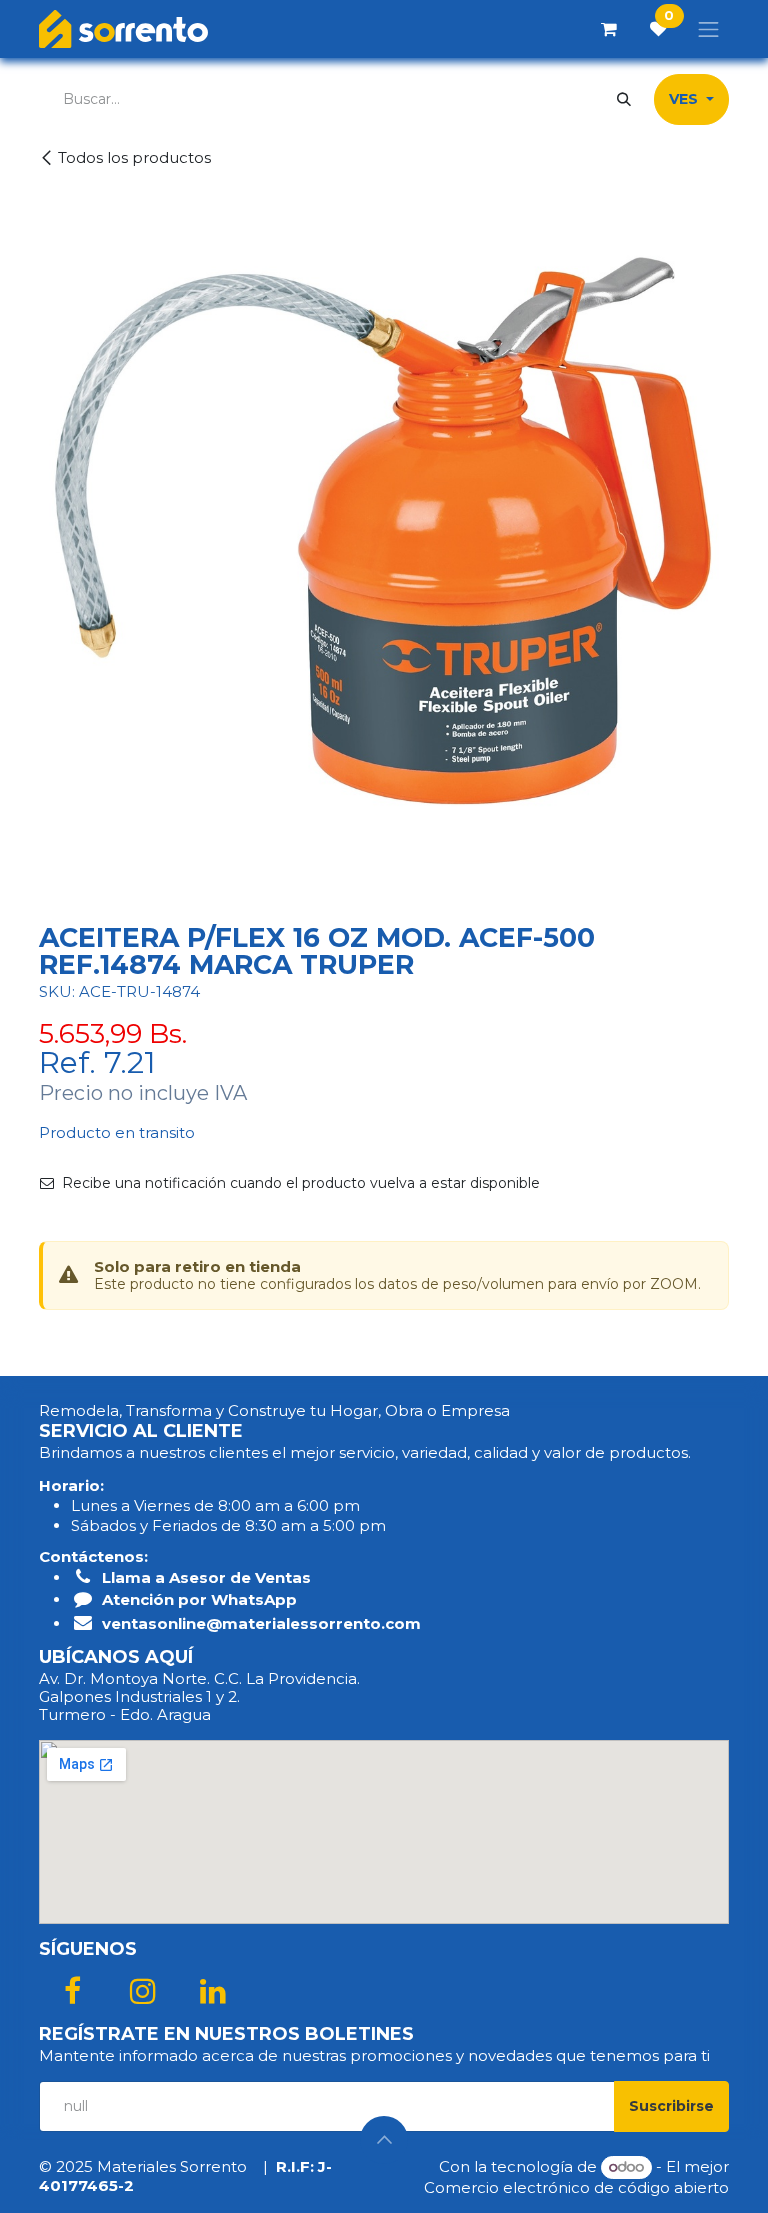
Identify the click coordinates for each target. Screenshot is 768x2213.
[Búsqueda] (624, 99)
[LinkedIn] (213, 1991)
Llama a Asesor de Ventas (206, 1577)
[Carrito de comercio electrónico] (609, 29)
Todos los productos (134, 157)
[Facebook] (72, 1991)
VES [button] (685, 99)
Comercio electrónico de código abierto (576, 2187)
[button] (671, 2106)
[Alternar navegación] (709, 29)
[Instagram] (143, 1991)
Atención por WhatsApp (199, 1599)
